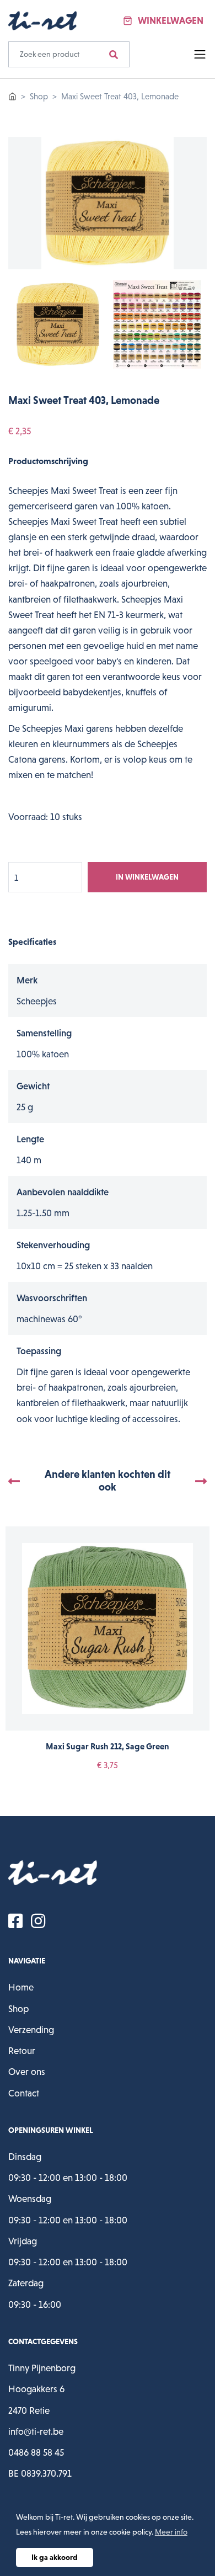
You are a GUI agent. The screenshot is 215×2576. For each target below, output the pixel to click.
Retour (22, 2051)
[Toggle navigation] (197, 55)
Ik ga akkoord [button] (55, 2557)
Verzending (31, 2030)
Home (21, 1987)
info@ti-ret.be (36, 2431)
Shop (39, 96)
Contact (24, 2093)
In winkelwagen (147, 877)
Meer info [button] (171, 2532)
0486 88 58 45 (36, 2452)
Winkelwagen (171, 20)
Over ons (27, 2072)
